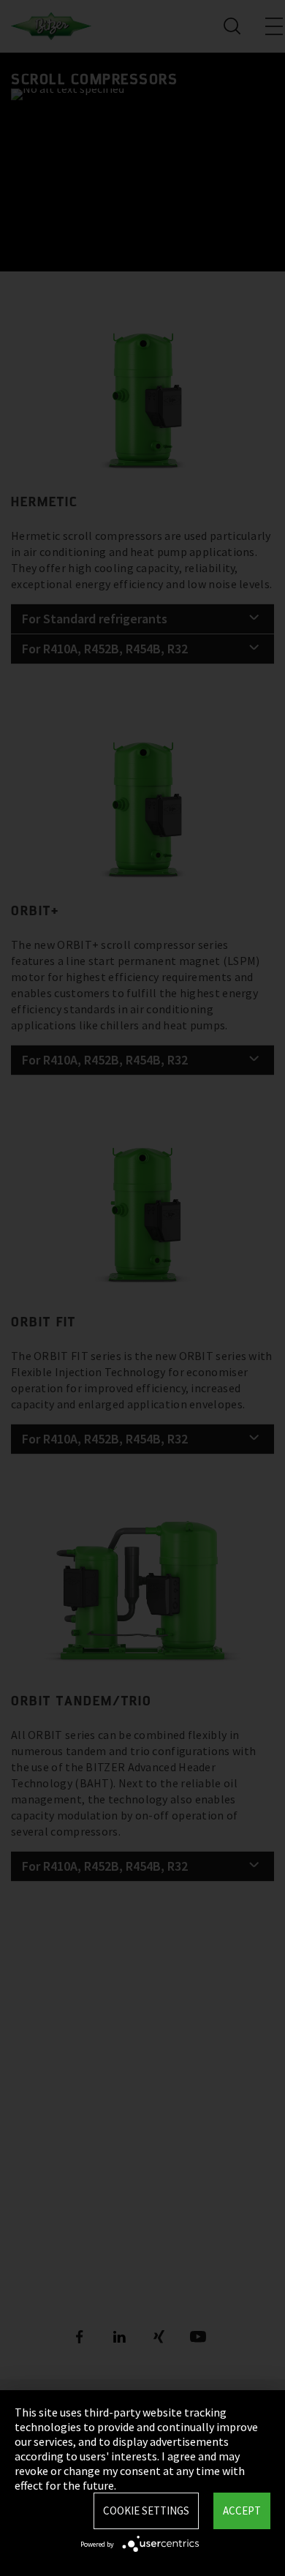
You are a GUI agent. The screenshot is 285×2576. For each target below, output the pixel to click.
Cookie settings (146, 2511)
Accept (242, 2511)
